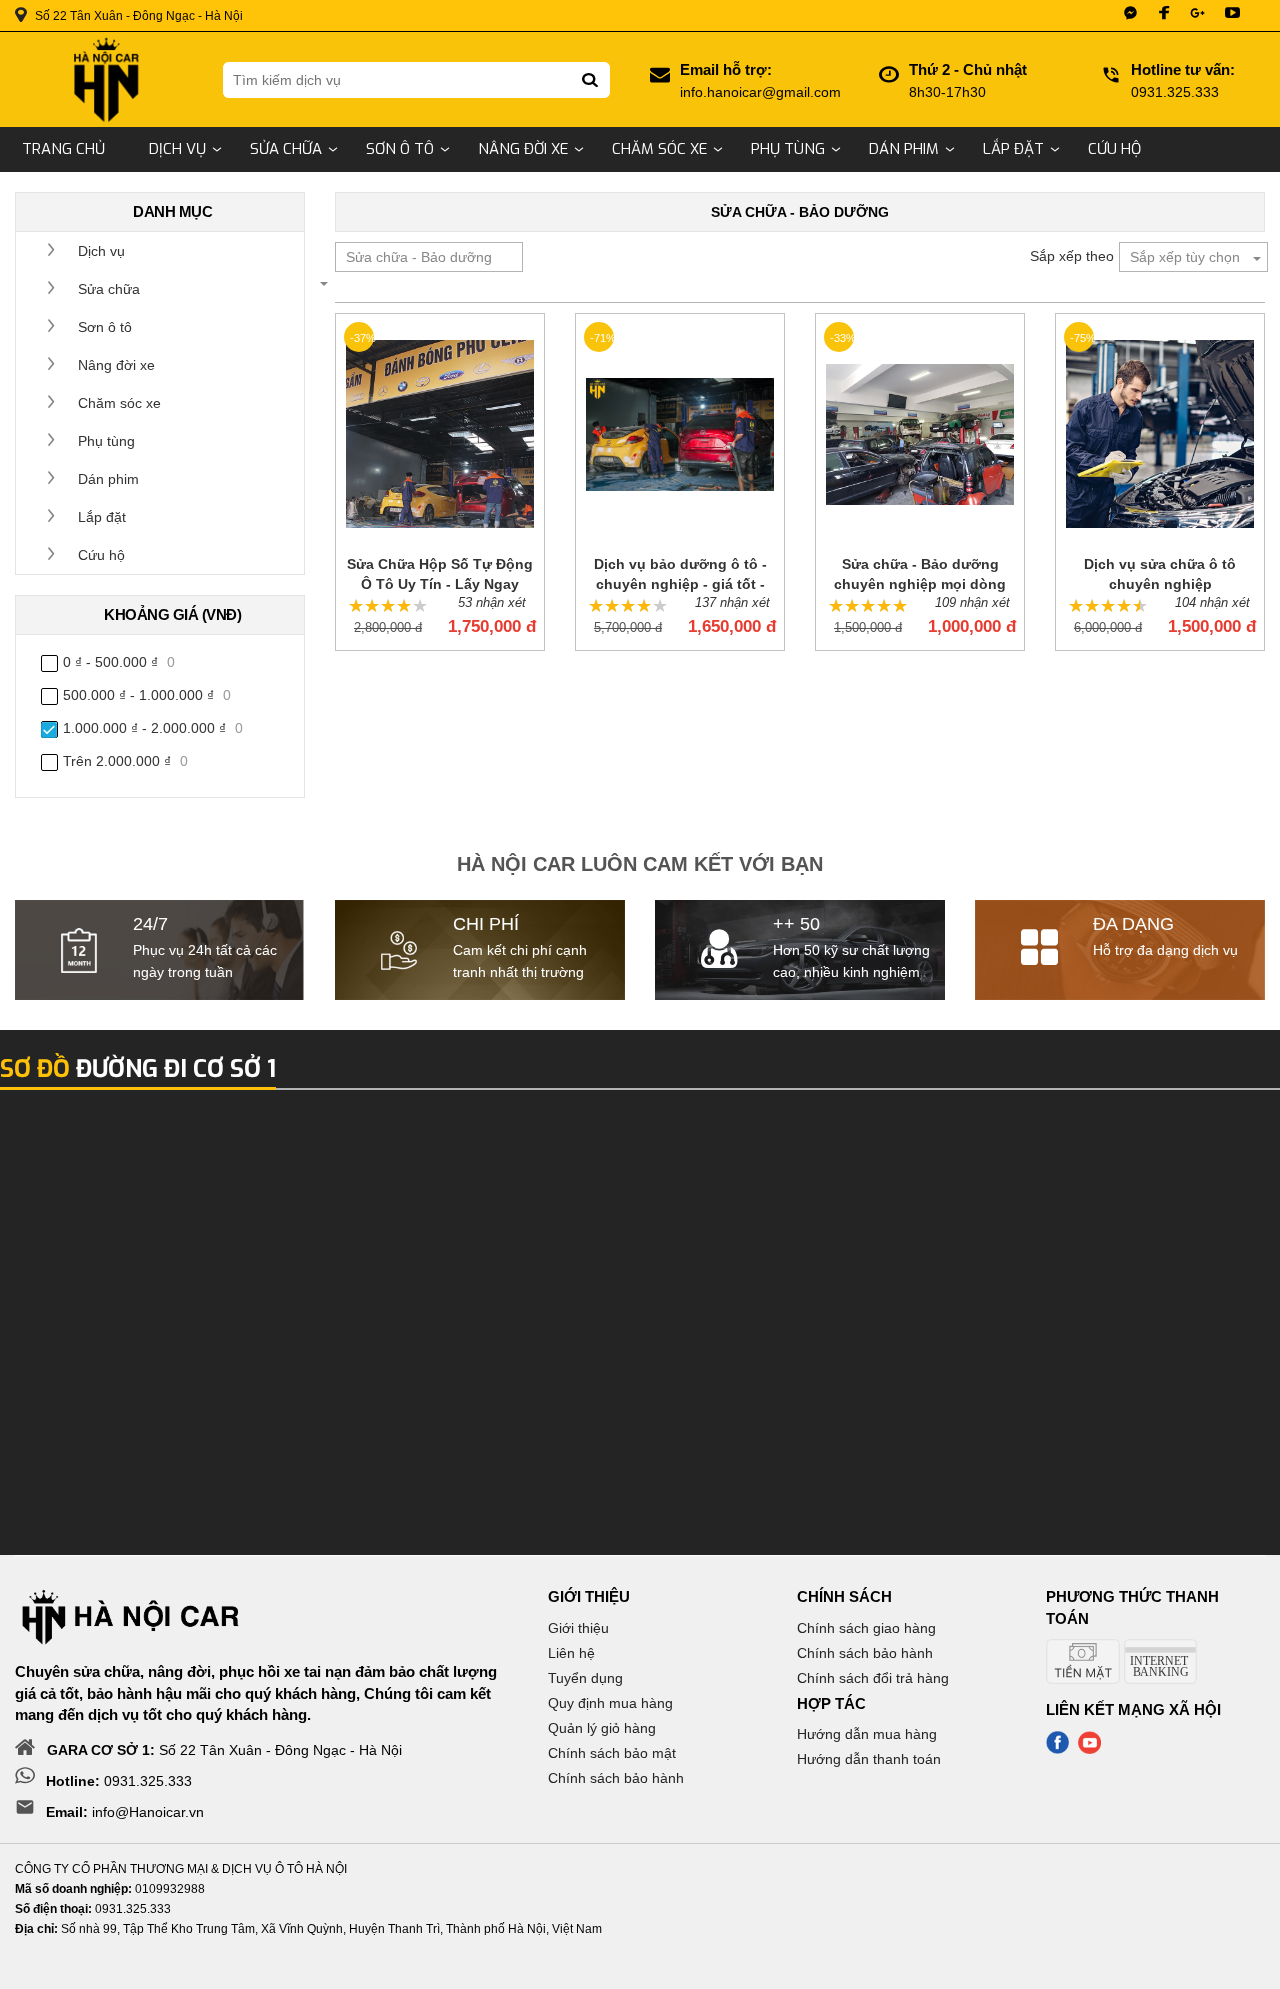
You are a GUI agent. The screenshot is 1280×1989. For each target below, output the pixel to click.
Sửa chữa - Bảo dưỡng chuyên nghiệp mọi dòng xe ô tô (920, 575)
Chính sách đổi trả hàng (873, 1678)
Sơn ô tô (400, 149)
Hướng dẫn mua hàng (867, 1734)
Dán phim (904, 149)
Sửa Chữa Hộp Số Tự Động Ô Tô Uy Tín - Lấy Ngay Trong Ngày (440, 575)
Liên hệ (571, 1653)
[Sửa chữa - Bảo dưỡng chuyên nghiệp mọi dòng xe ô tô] (920, 434)
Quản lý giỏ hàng (602, 1728)
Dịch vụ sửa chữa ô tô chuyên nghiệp (1160, 574)
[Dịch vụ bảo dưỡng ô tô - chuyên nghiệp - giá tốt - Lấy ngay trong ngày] (680, 434)
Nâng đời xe (523, 149)
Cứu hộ (1114, 149)
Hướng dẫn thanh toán (869, 1759)
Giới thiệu (578, 1628)
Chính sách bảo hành (616, 1778)
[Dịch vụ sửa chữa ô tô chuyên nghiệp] (1160, 434)
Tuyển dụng (585, 1678)
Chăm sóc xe (659, 149)
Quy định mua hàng (610, 1703)
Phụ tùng (788, 149)
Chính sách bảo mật (612, 1753)
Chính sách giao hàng (866, 1628)
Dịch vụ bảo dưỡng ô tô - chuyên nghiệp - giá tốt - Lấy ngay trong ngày (680, 575)
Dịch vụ (177, 149)
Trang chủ (63, 149)
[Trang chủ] (104, 79)
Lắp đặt (1013, 149)
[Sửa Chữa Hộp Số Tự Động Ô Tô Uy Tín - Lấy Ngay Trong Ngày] (440, 434)
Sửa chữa (286, 149)
